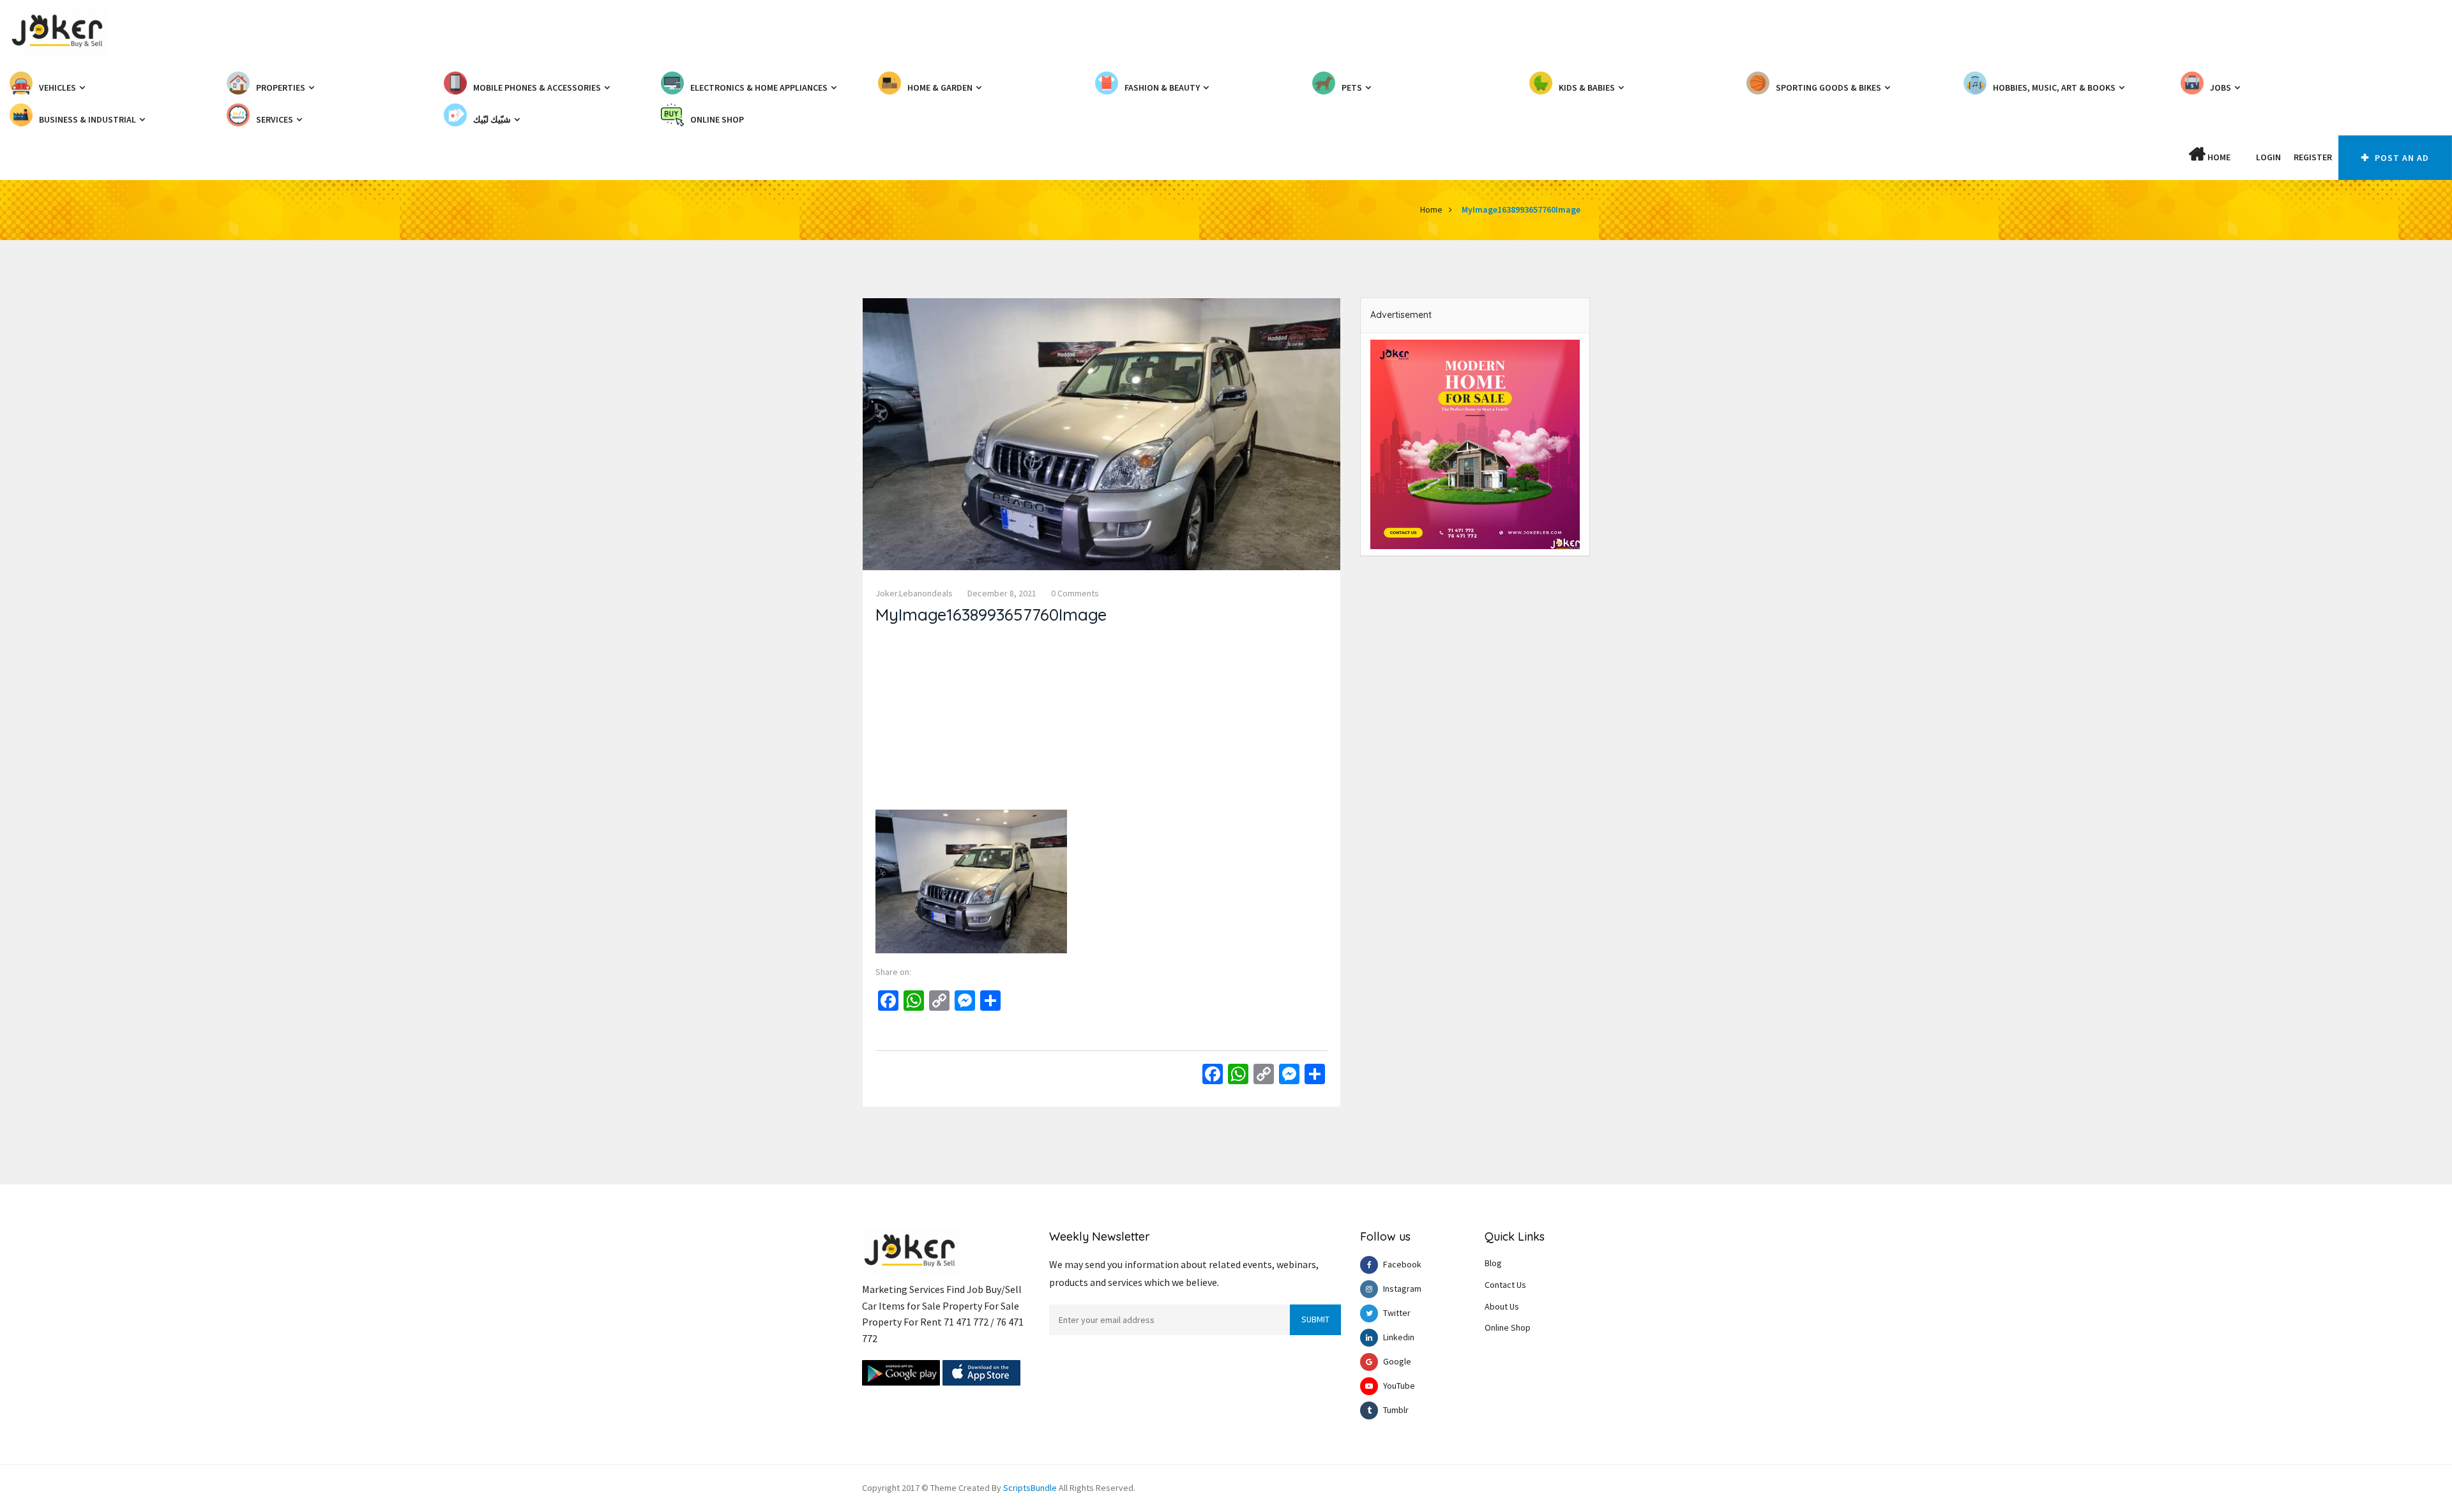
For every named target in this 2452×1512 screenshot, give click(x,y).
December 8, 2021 (1002, 593)
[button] (2243, 157)
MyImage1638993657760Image (1521, 209)
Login (2268, 157)
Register (2313, 157)
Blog (1493, 1263)
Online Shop (1508, 1327)
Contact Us (1505, 1285)
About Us (1502, 1306)
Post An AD (2401, 158)
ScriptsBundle (1030, 1488)
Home (2218, 157)
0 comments (1075, 593)
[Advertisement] (1101, 720)
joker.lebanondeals (914, 593)
